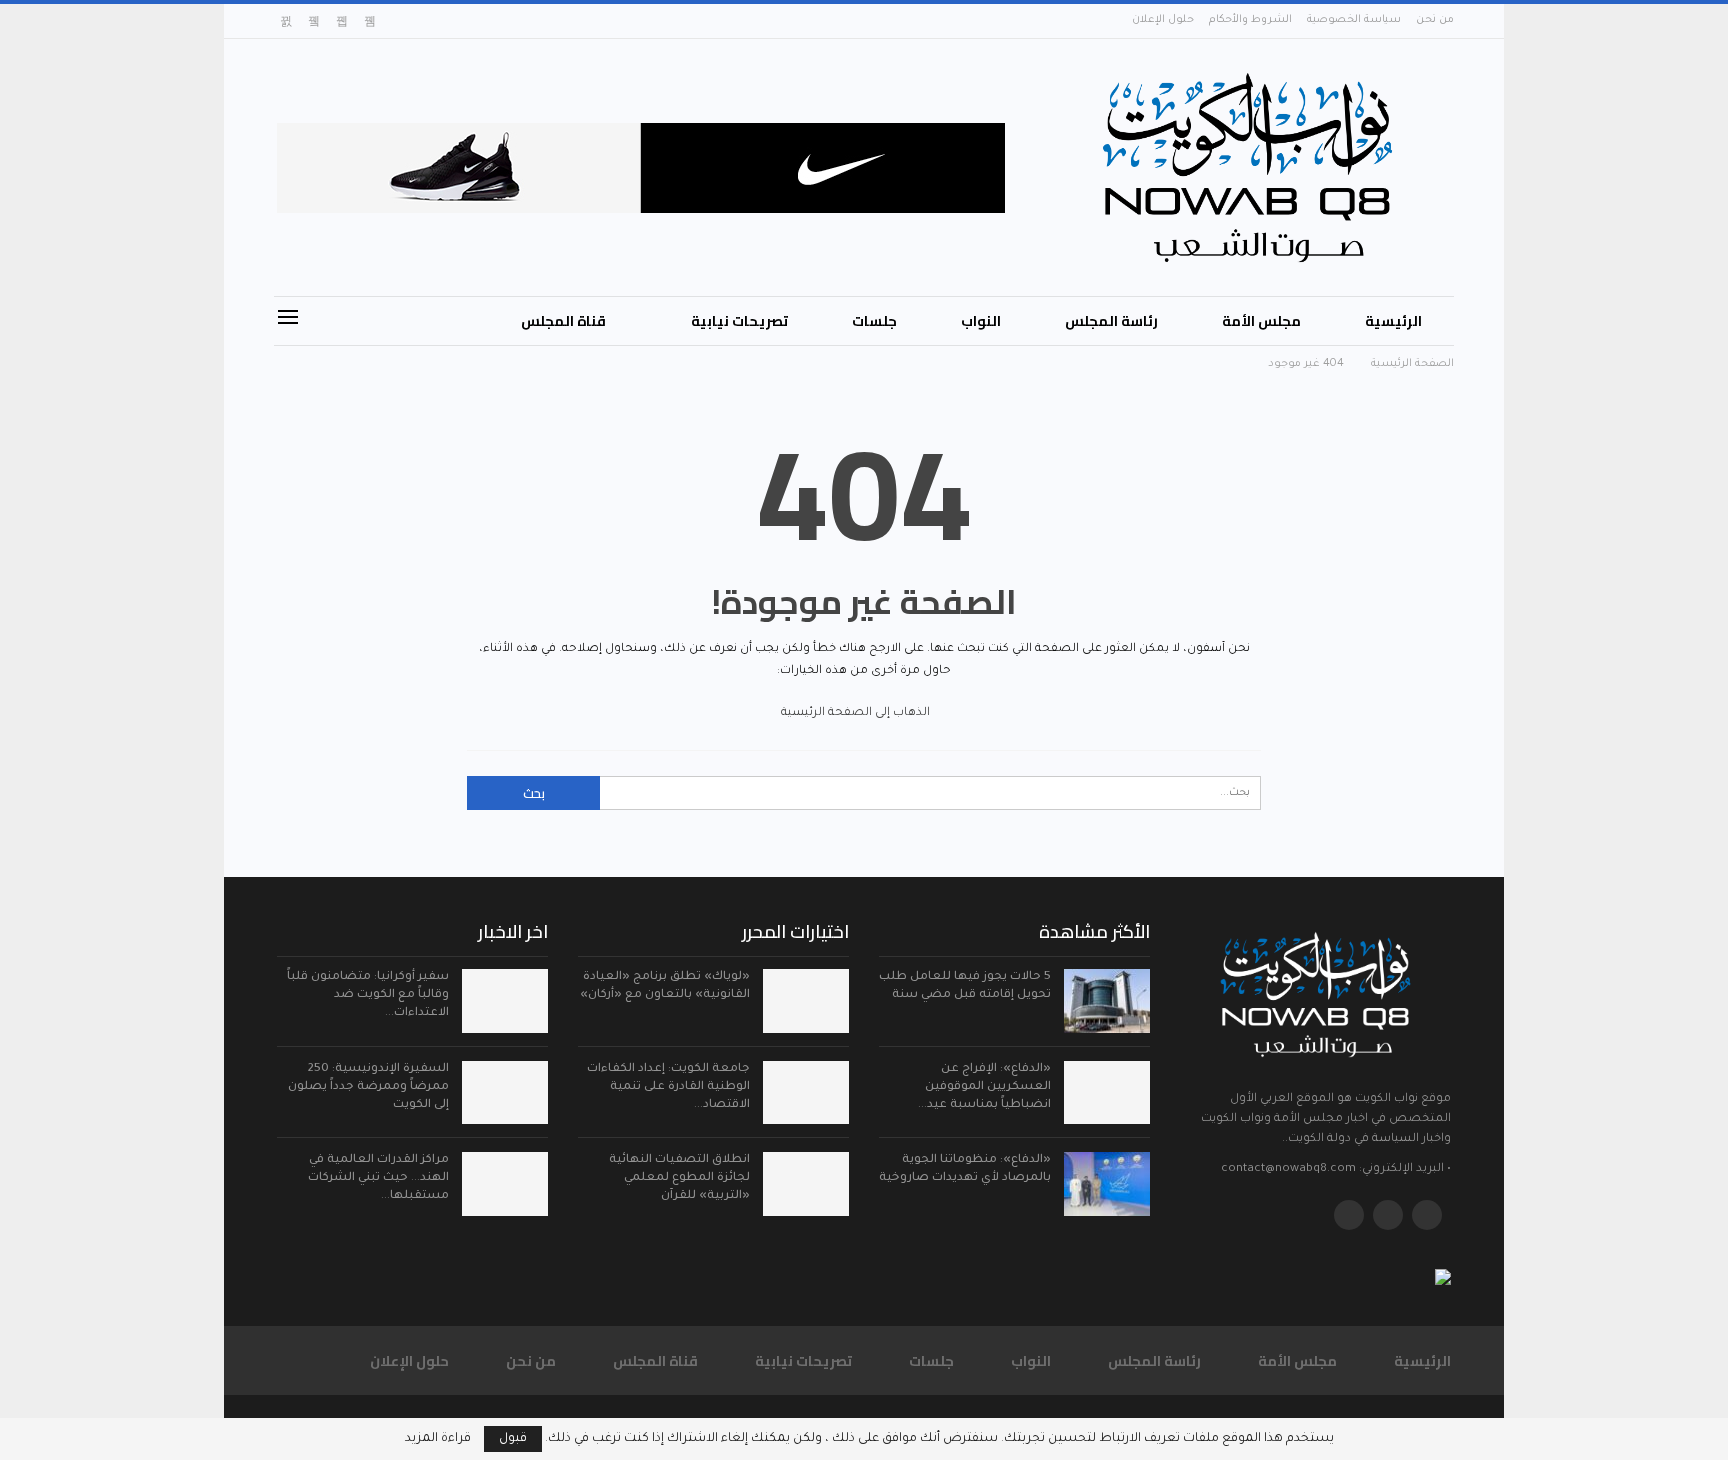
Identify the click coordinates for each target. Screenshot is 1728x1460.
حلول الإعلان (1163, 20)
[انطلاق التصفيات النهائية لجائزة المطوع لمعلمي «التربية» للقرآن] (806, 1184)
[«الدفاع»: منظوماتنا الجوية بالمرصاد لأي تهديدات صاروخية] (1107, 1184)
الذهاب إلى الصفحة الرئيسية (857, 713)
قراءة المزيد (438, 1439)
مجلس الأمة (1261, 321)
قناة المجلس (563, 321)
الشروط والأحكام (1250, 20)
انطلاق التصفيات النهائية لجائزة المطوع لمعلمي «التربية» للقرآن (679, 1178)
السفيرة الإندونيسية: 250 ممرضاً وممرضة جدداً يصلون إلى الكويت (368, 1087)
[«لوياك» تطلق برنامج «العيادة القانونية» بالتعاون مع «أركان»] (806, 1001)
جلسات (874, 321)
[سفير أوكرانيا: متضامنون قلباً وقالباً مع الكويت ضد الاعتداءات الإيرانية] (505, 1001)
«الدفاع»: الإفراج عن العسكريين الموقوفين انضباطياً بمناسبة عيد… (984, 1087)
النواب (981, 321)
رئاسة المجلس (1111, 321)
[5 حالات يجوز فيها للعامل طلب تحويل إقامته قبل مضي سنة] (1107, 1001)
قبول (513, 1439)
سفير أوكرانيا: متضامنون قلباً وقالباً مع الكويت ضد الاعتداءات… (368, 995)
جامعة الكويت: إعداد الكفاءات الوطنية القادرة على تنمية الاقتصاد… (668, 1087)
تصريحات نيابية (739, 321)
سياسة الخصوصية (1354, 20)
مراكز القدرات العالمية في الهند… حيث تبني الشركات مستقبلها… (378, 1178)
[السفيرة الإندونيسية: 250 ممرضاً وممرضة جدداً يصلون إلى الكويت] (505, 1093)
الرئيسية (1393, 321)
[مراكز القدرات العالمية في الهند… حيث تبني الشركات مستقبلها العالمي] (505, 1184)
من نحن (1435, 20)
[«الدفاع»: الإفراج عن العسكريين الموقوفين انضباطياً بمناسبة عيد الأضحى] (1107, 1093)
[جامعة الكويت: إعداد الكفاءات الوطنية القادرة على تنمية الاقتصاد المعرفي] (806, 1093)
